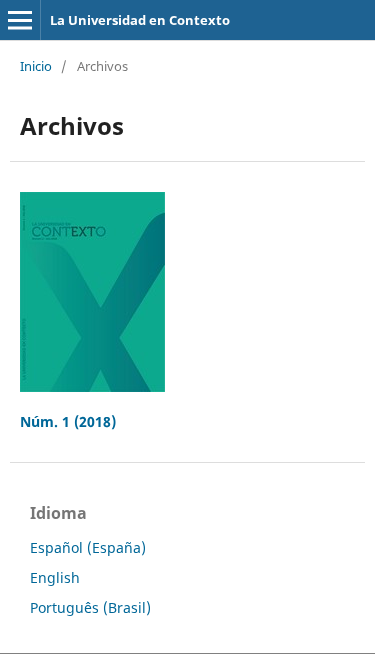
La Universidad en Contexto (140, 20)
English (55, 577)
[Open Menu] (20, 20)
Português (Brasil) (90, 607)
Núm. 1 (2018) (68, 421)
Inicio (36, 66)
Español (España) (88, 547)
